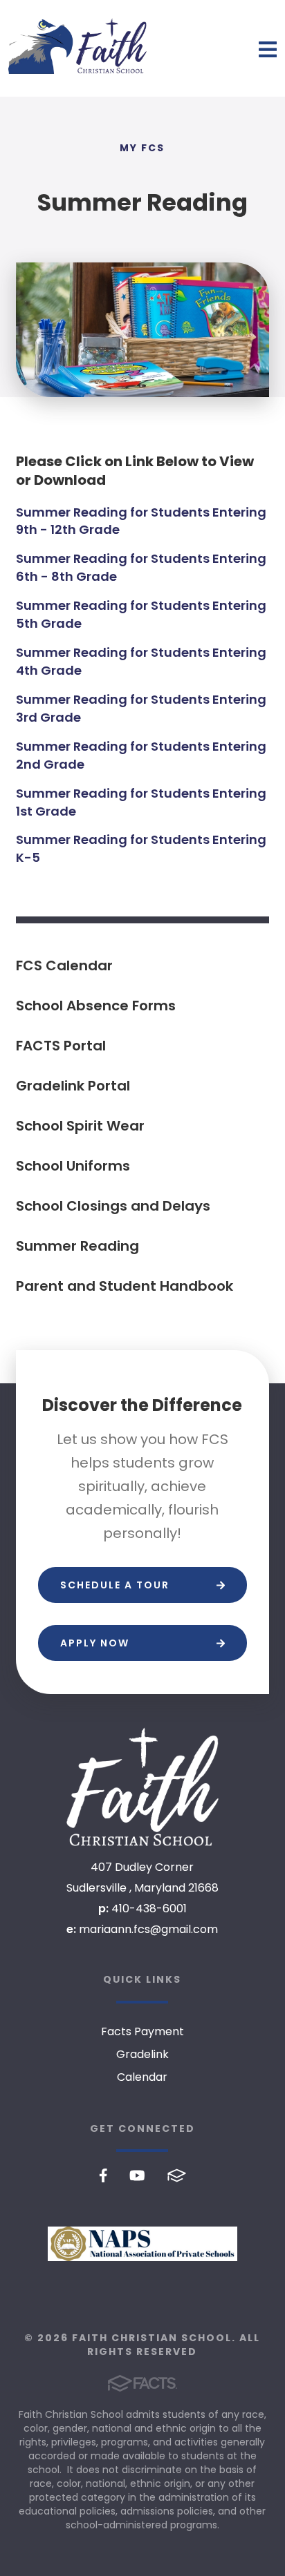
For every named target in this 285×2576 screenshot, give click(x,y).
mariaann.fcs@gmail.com (148, 1929)
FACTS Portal (61, 1046)
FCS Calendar (64, 965)
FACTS (177, 2175)
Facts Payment (142, 2031)
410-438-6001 (149, 1909)
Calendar (142, 2077)
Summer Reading (77, 1246)
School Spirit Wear (80, 1126)
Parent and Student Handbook (125, 1286)
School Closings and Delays (113, 1206)
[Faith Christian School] (142, 1787)
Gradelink (142, 2054)
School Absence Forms (96, 1006)
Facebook (103, 2175)
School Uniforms (73, 1166)
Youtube (137, 2175)
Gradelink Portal (73, 1086)
